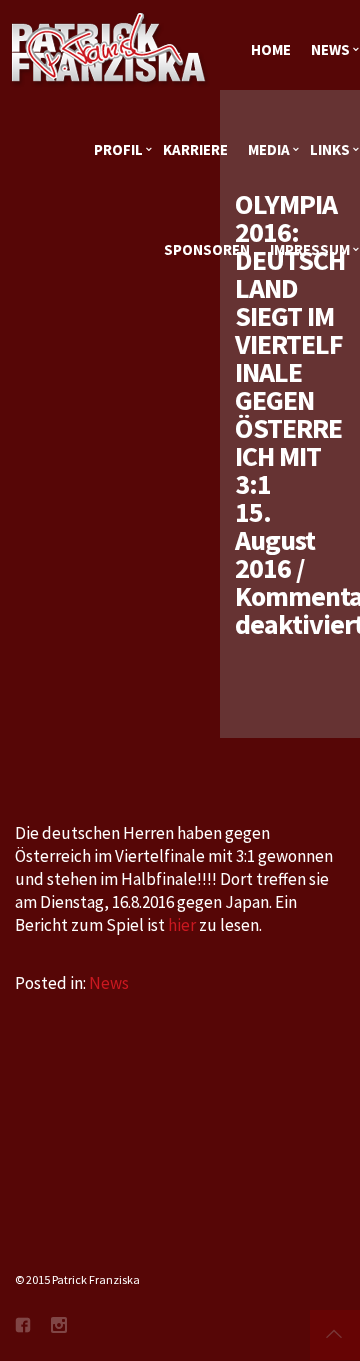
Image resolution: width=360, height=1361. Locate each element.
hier (183, 925)
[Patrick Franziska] (110, 50)
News (109, 983)
